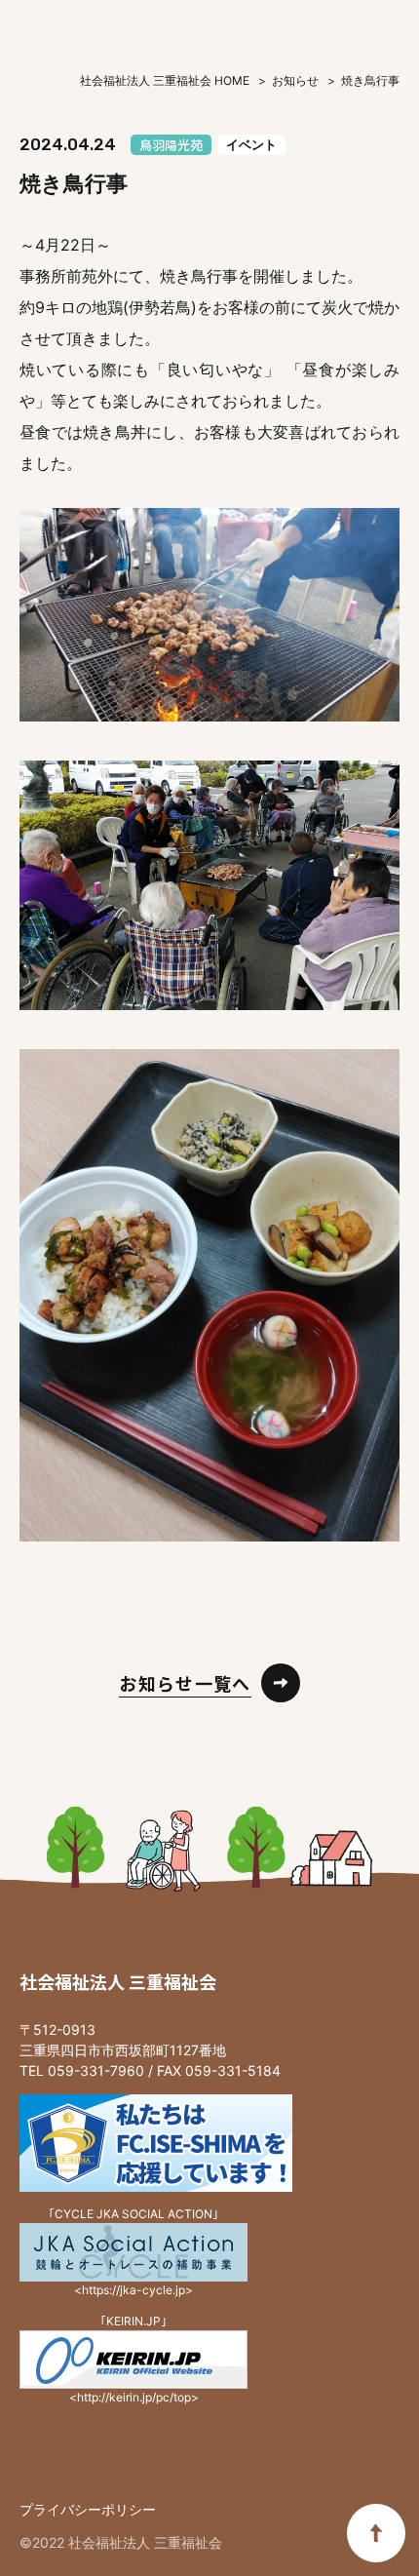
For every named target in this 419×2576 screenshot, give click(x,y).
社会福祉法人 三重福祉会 (118, 1981)
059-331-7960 (96, 2070)
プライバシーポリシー (88, 2509)
